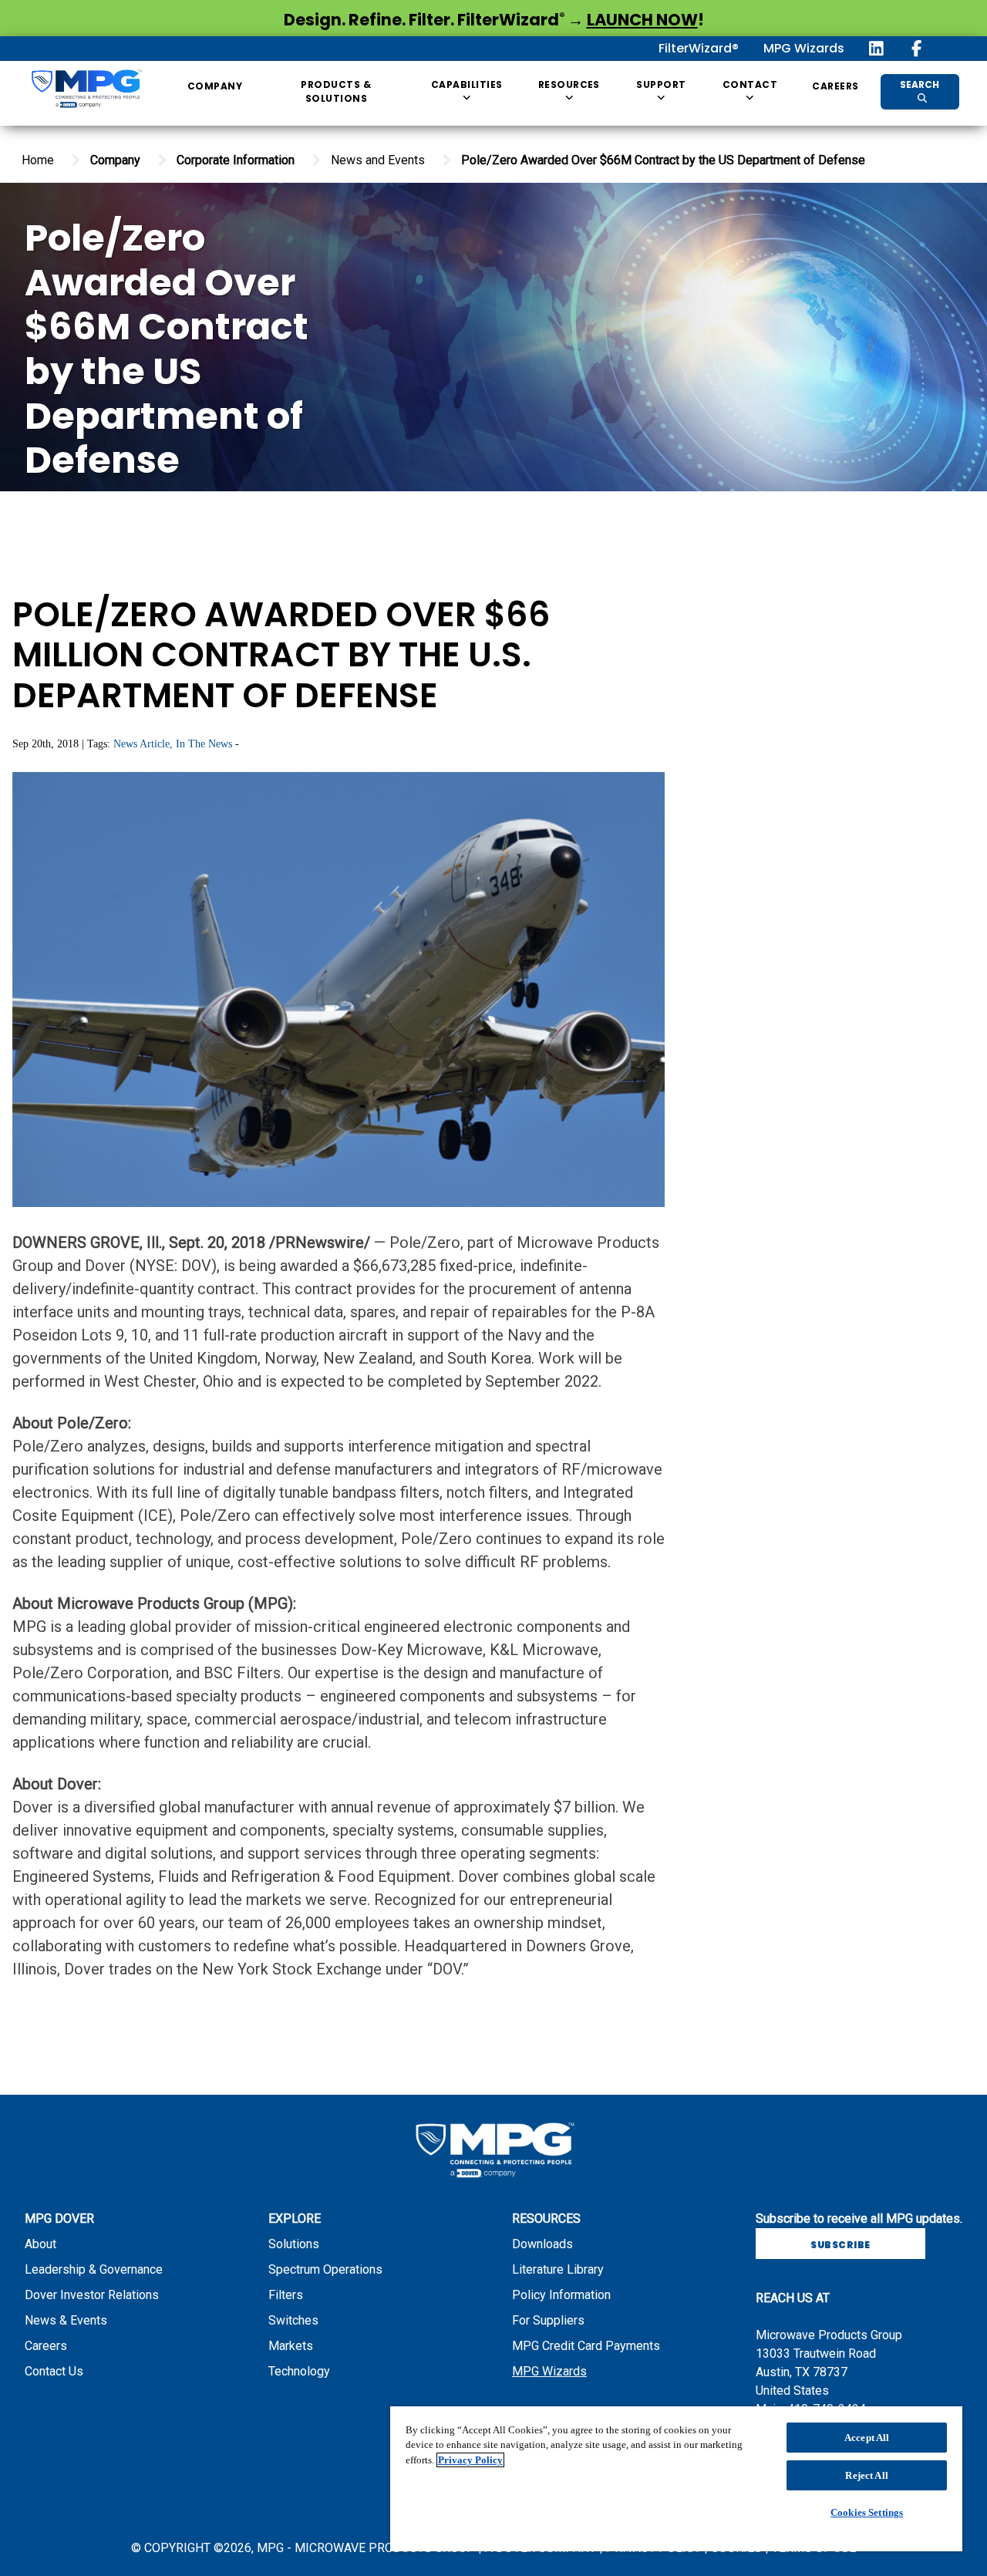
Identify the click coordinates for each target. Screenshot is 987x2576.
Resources (569, 84)
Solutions (294, 2244)
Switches (293, 2320)
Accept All (867, 2438)
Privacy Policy (470, 2460)
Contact (750, 84)
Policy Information (561, 2295)
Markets (291, 2346)
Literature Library (558, 2269)
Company (215, 86)
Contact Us (54, 2371)
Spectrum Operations (325, 2269)
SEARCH (920, 84)
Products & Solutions (336, 91)
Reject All (866, 2475)
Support (661, 84)
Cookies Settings (867, 2512)
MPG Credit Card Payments (586, 2346)
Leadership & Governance (94, 2269)
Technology (299, 2371)
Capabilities (467, 84)
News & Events (66, 2320)
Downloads (542, 2244)
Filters (286, 2295)
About (40, 2244)
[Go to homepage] (86, 92)
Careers (835, 86)
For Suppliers (548, 2320)
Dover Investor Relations (92, 2295)
